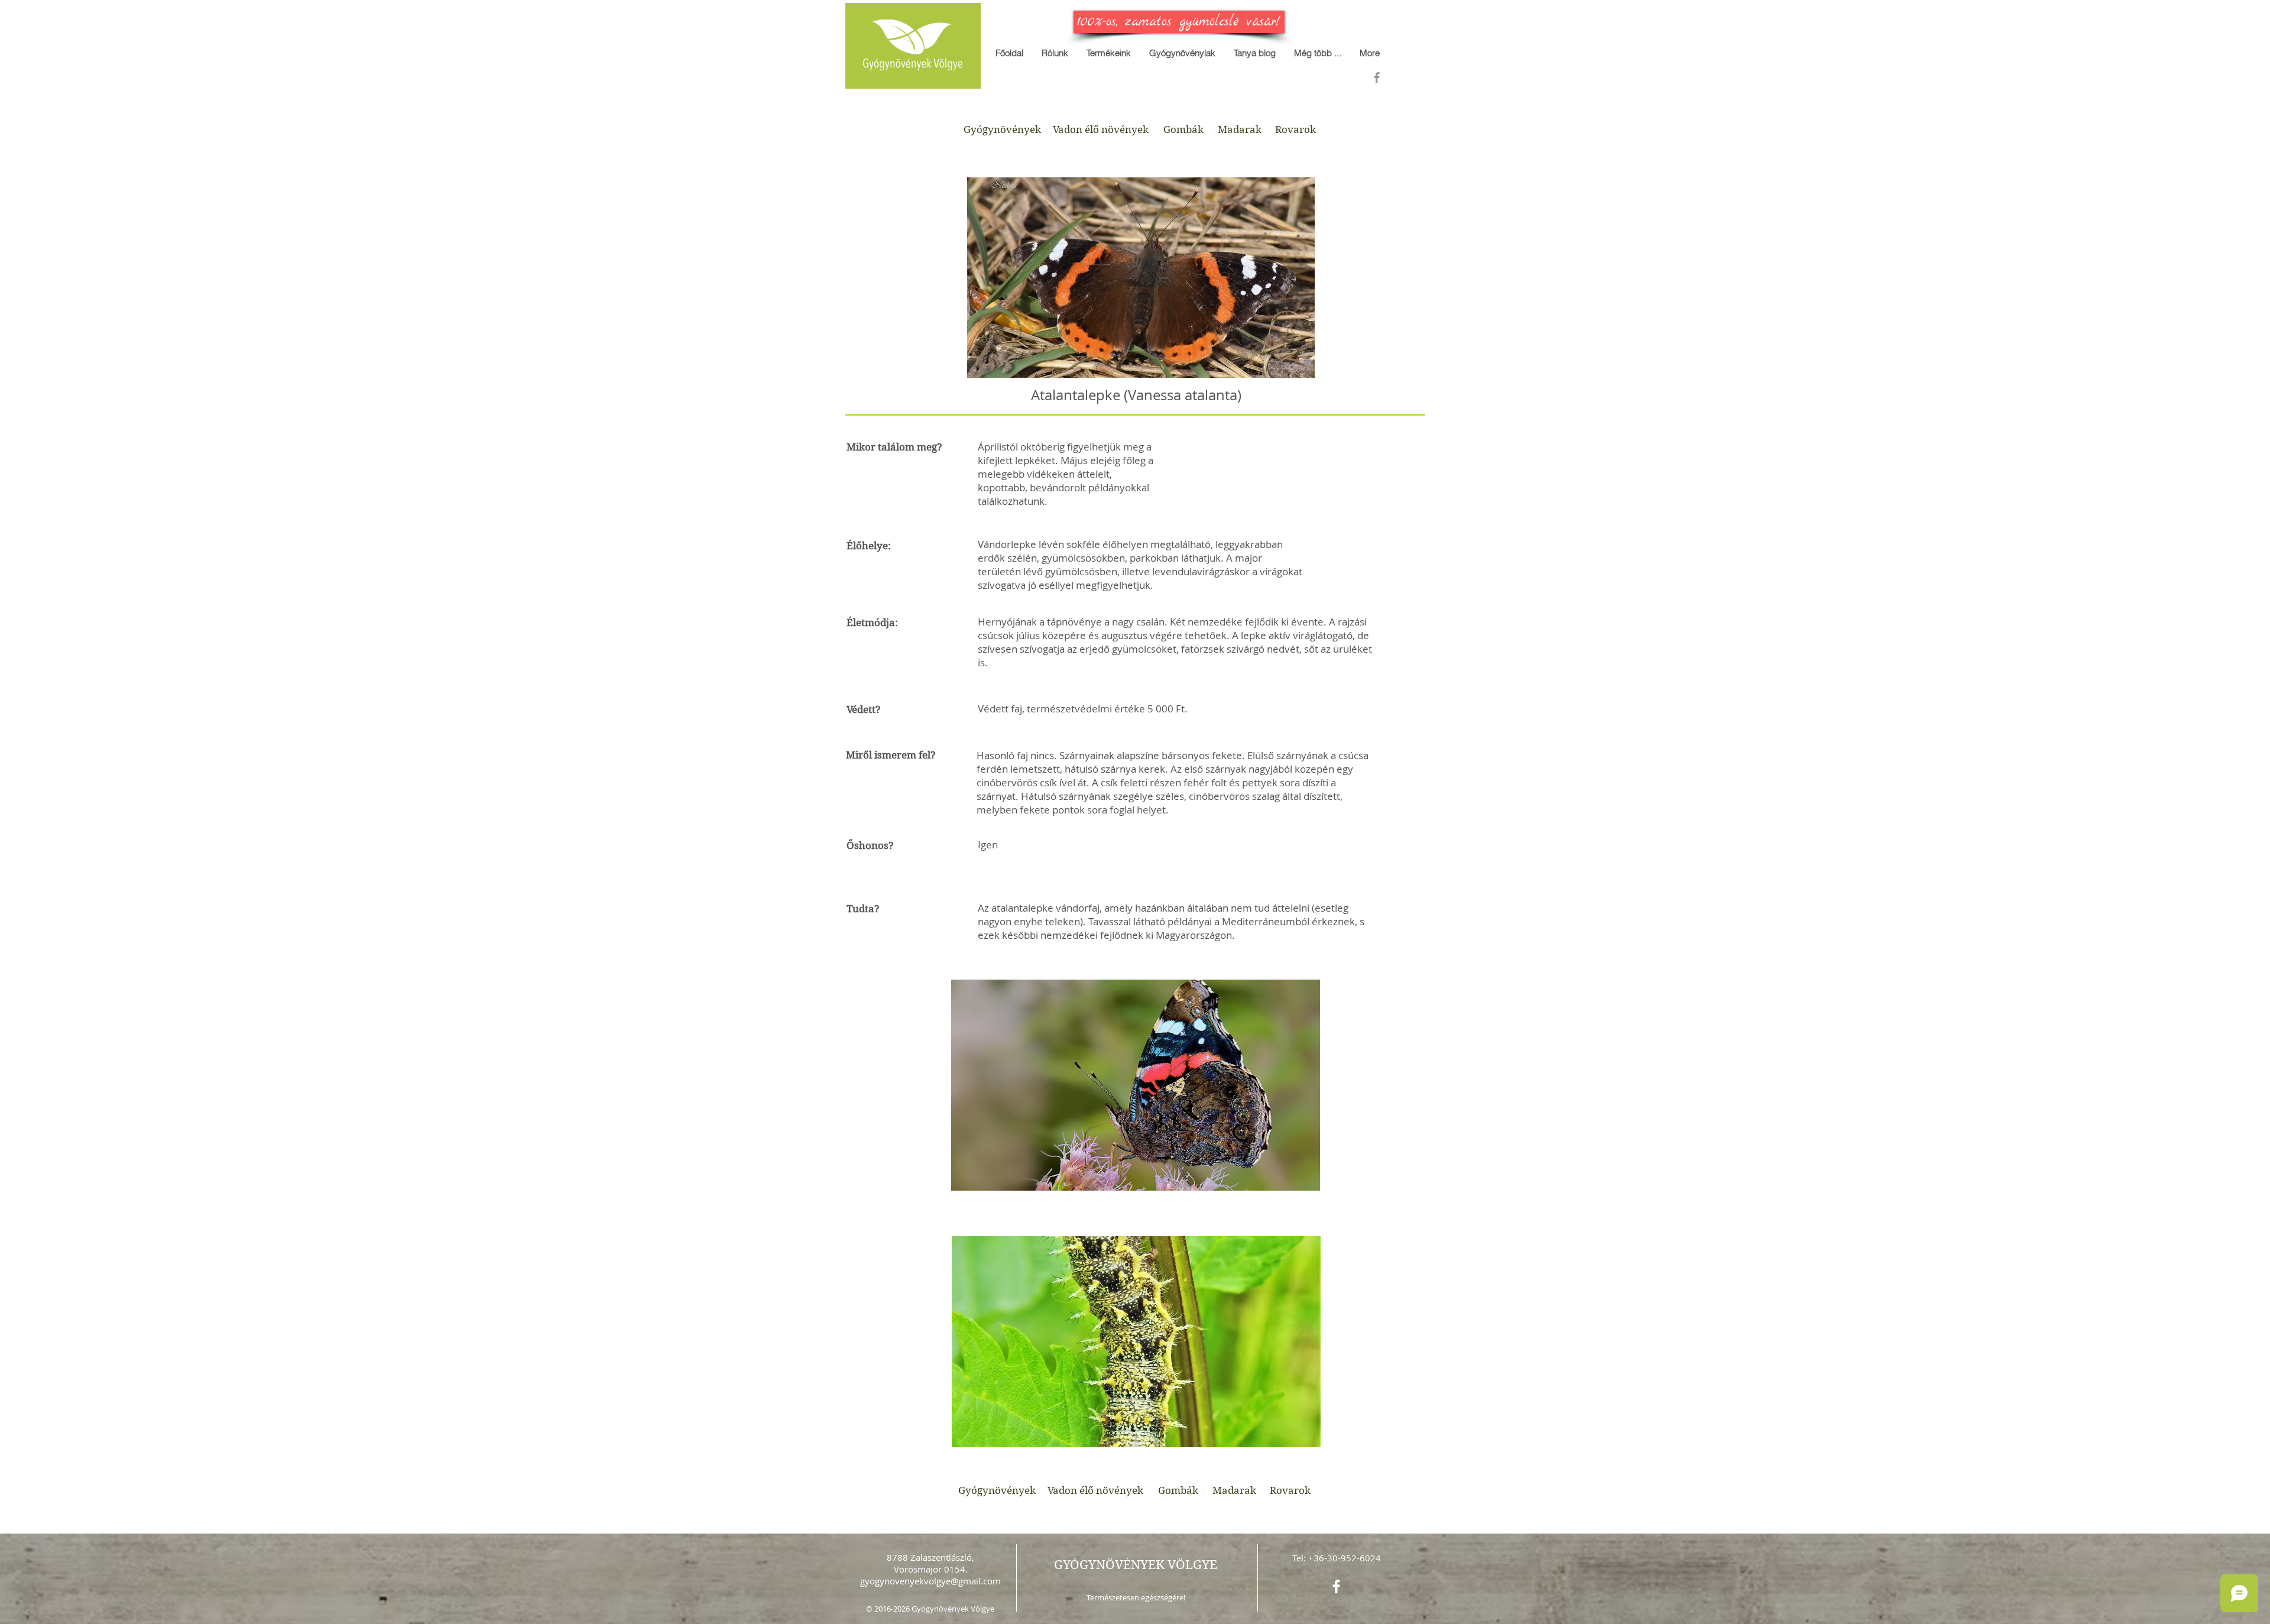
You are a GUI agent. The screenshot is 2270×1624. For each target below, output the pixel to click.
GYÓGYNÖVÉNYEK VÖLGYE (1136, 1565)
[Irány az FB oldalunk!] (1377, 77)
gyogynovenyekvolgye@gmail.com (930, 1581)
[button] (1317, 53)
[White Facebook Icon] (1336, 1586)
